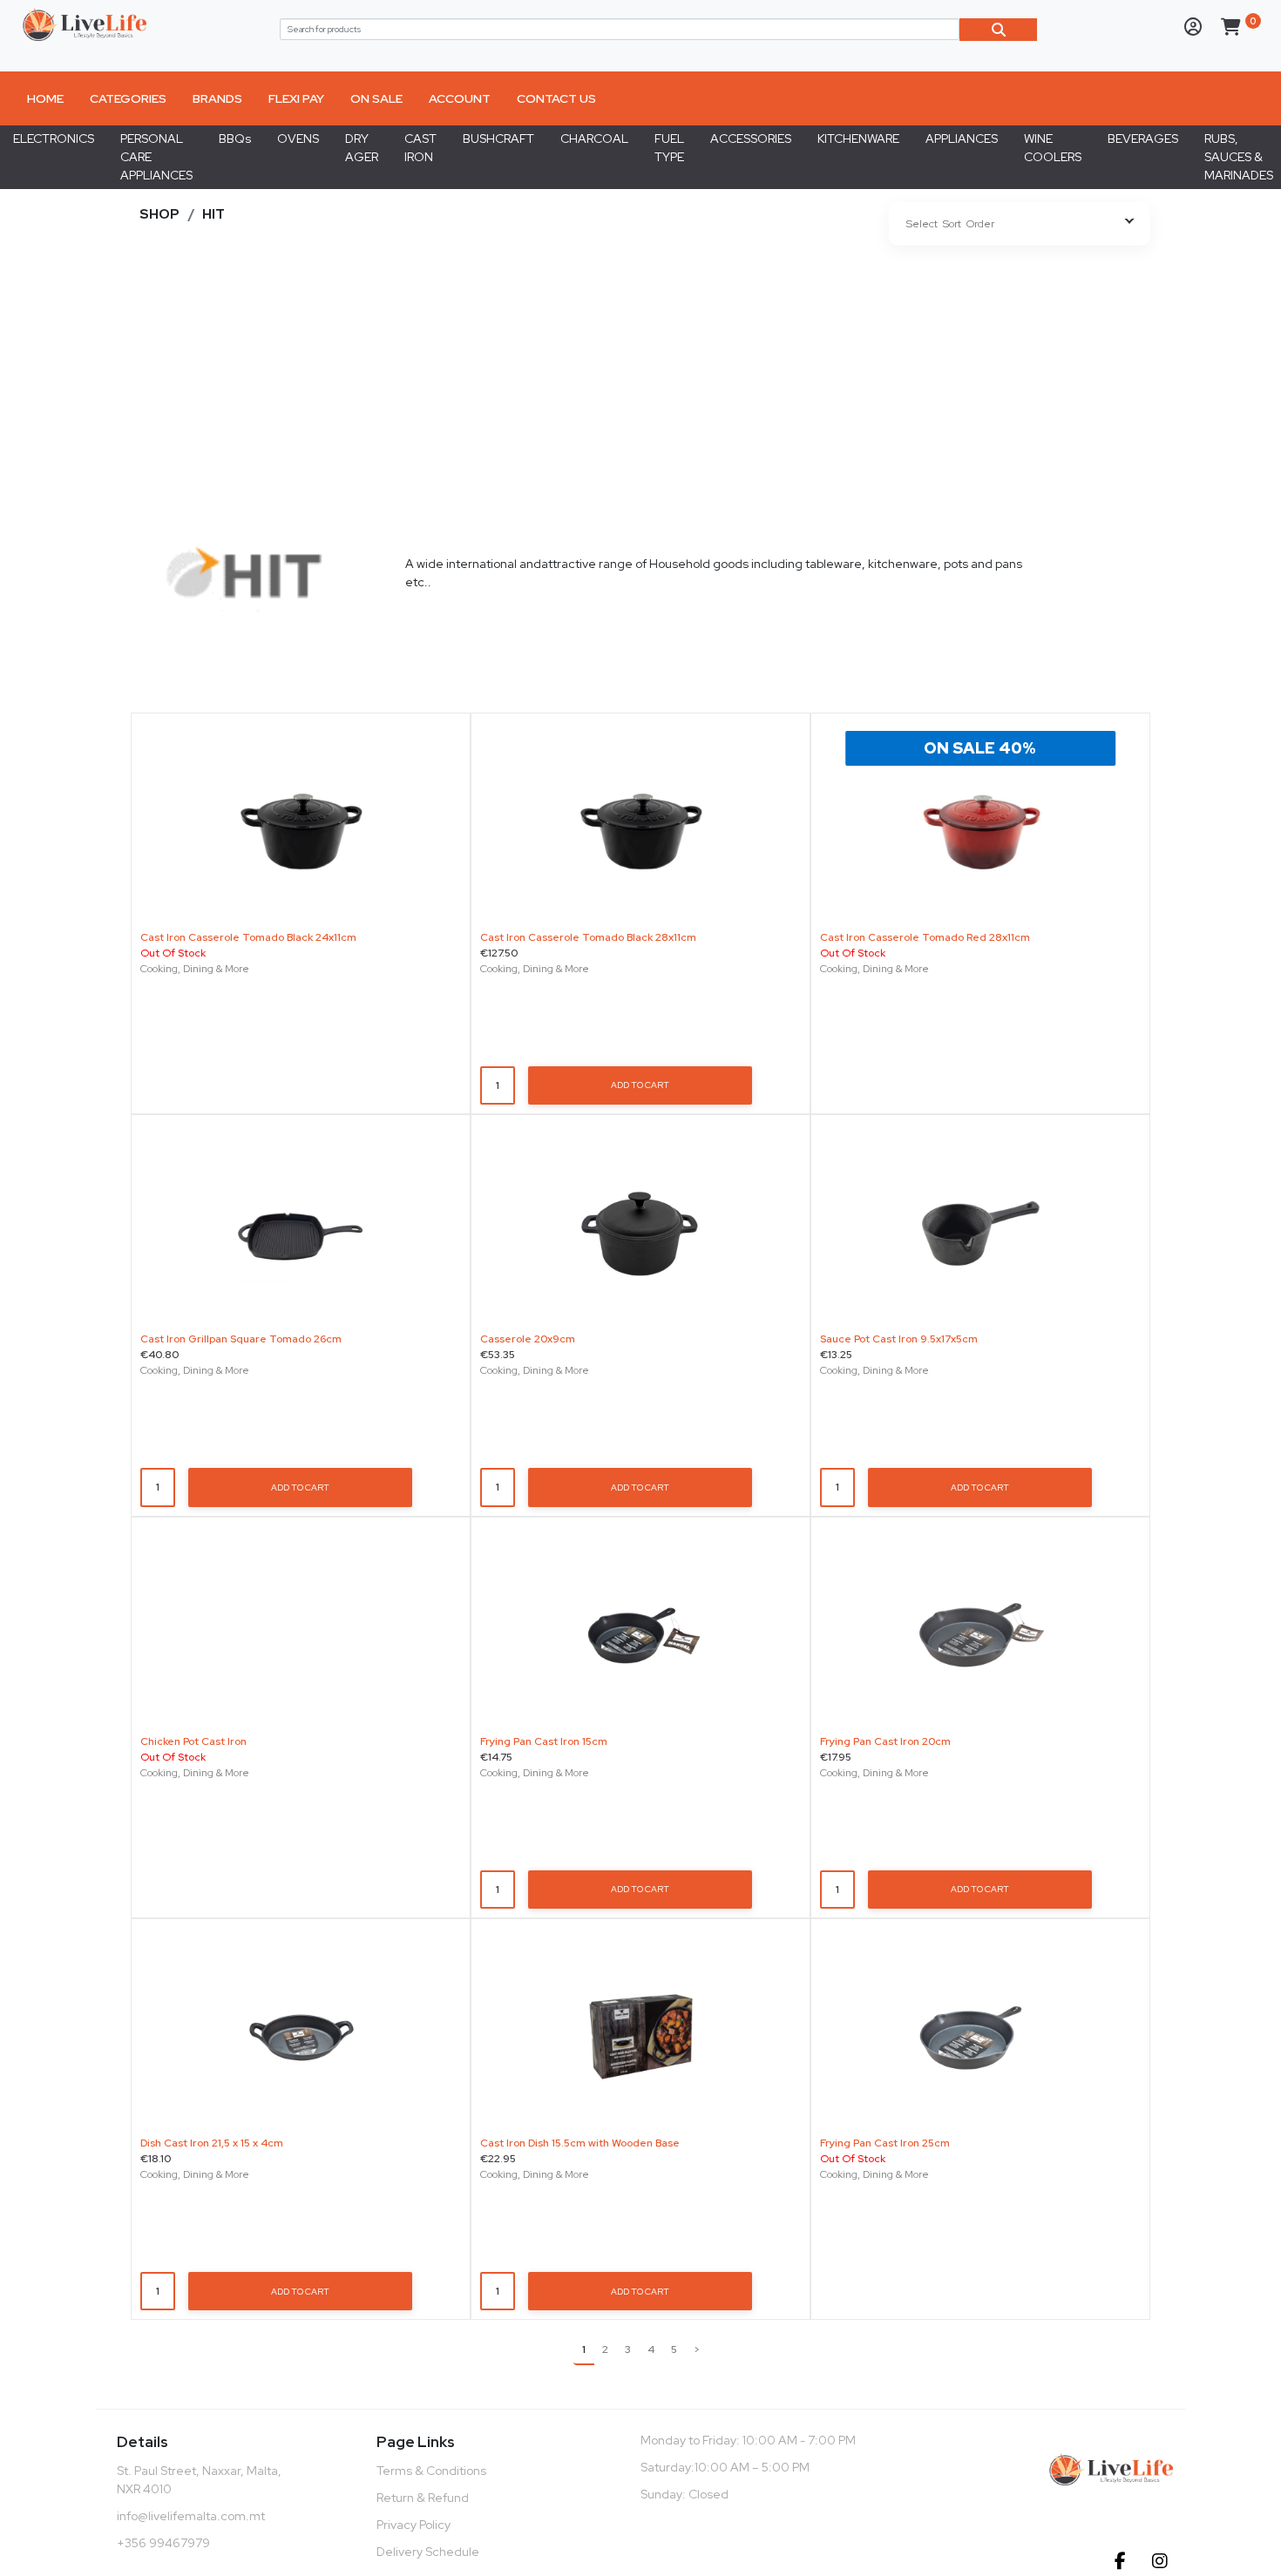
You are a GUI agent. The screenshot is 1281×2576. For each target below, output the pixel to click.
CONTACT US (556, 98)
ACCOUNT (460, 98)
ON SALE (376, 98)
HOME (45, 98)
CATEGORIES (128, 98)
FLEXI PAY (296, 98)
